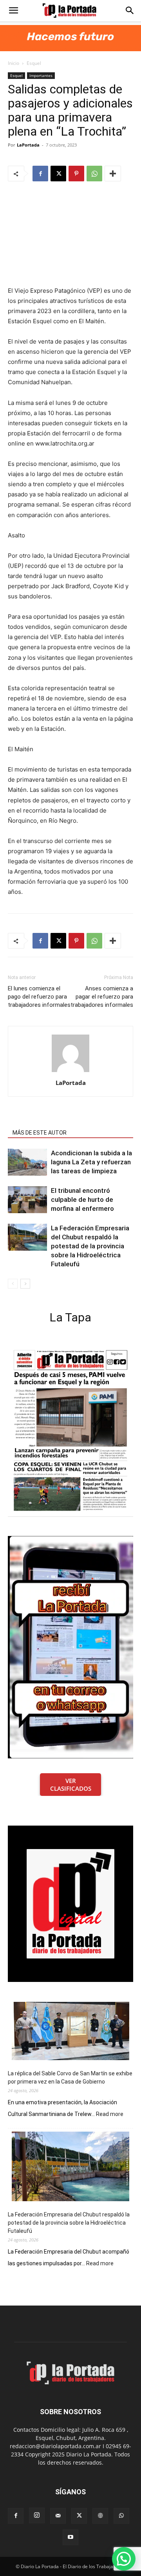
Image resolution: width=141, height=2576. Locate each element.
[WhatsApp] (94, 174)
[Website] (100, 2516)
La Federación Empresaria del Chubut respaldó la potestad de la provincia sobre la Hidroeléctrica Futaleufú (90, 1246)
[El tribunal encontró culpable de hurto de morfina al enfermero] (27, 1200)
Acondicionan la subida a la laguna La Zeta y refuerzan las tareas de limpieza (91, 1162)
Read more (110, 2114)
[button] (13, 11)
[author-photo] (70, 1072)
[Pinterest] (76, 174)
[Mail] (58, 2516)
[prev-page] (13, 1284)
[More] (113, 174)
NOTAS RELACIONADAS (42, 1122)
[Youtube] (70, 2537)
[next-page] (25, 1284)
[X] (58, 174)
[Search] (130, 11)
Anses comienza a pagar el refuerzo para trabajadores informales (102, 997)
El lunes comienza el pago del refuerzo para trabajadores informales (39, 997)
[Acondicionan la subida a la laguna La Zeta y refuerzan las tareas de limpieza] (27, 1162)
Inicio (14, 63)
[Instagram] (37, 2515)
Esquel (34, 63)
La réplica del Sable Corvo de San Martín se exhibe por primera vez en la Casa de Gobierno (70, 2077)
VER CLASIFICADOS (71, 1785)
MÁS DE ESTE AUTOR (40, 1133)
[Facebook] (40, 174)
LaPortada (28, 145)
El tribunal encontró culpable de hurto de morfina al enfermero (82, 1199)
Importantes (41, 75)
